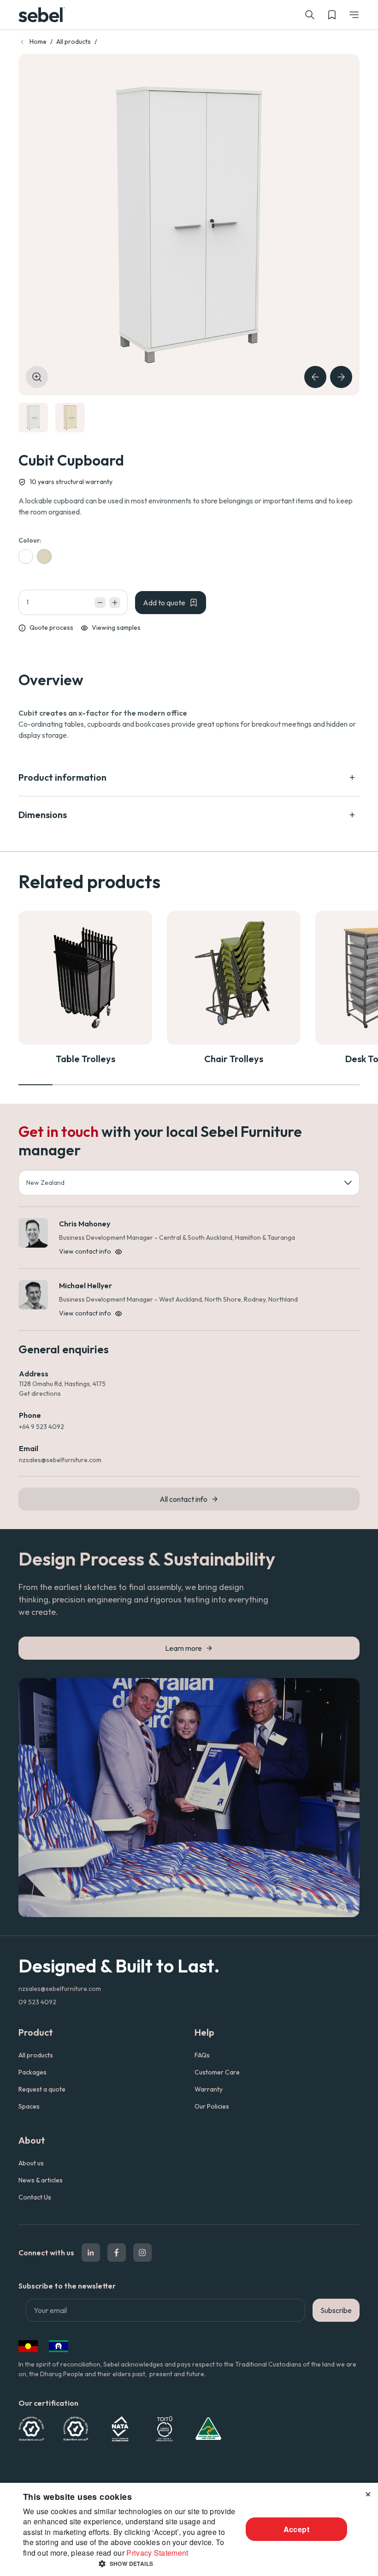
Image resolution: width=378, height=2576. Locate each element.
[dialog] (189, 2529)
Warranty (209, 2089)
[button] (354, 15)
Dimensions (43, 815)
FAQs (202, 2055)
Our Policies (212, 2106)
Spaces (29, 2106)
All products (74, 42)
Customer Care (217, 2072)
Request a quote (42, 2089)
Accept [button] (296, 2529)
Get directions (40, 1393)
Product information (62, 777)
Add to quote (164, 603)
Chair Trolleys (234, 1059)
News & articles (41, 2180)
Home (38, 42)
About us (31, 2163)
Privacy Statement (157, 2553)
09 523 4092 (37, 2002)
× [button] (368, 2493)
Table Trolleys (86, 1059)
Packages (32, 2072)
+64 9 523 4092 (41, 1427)
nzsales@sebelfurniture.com (60, 1460)
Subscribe (336, 2310)
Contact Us (35, 2197)
